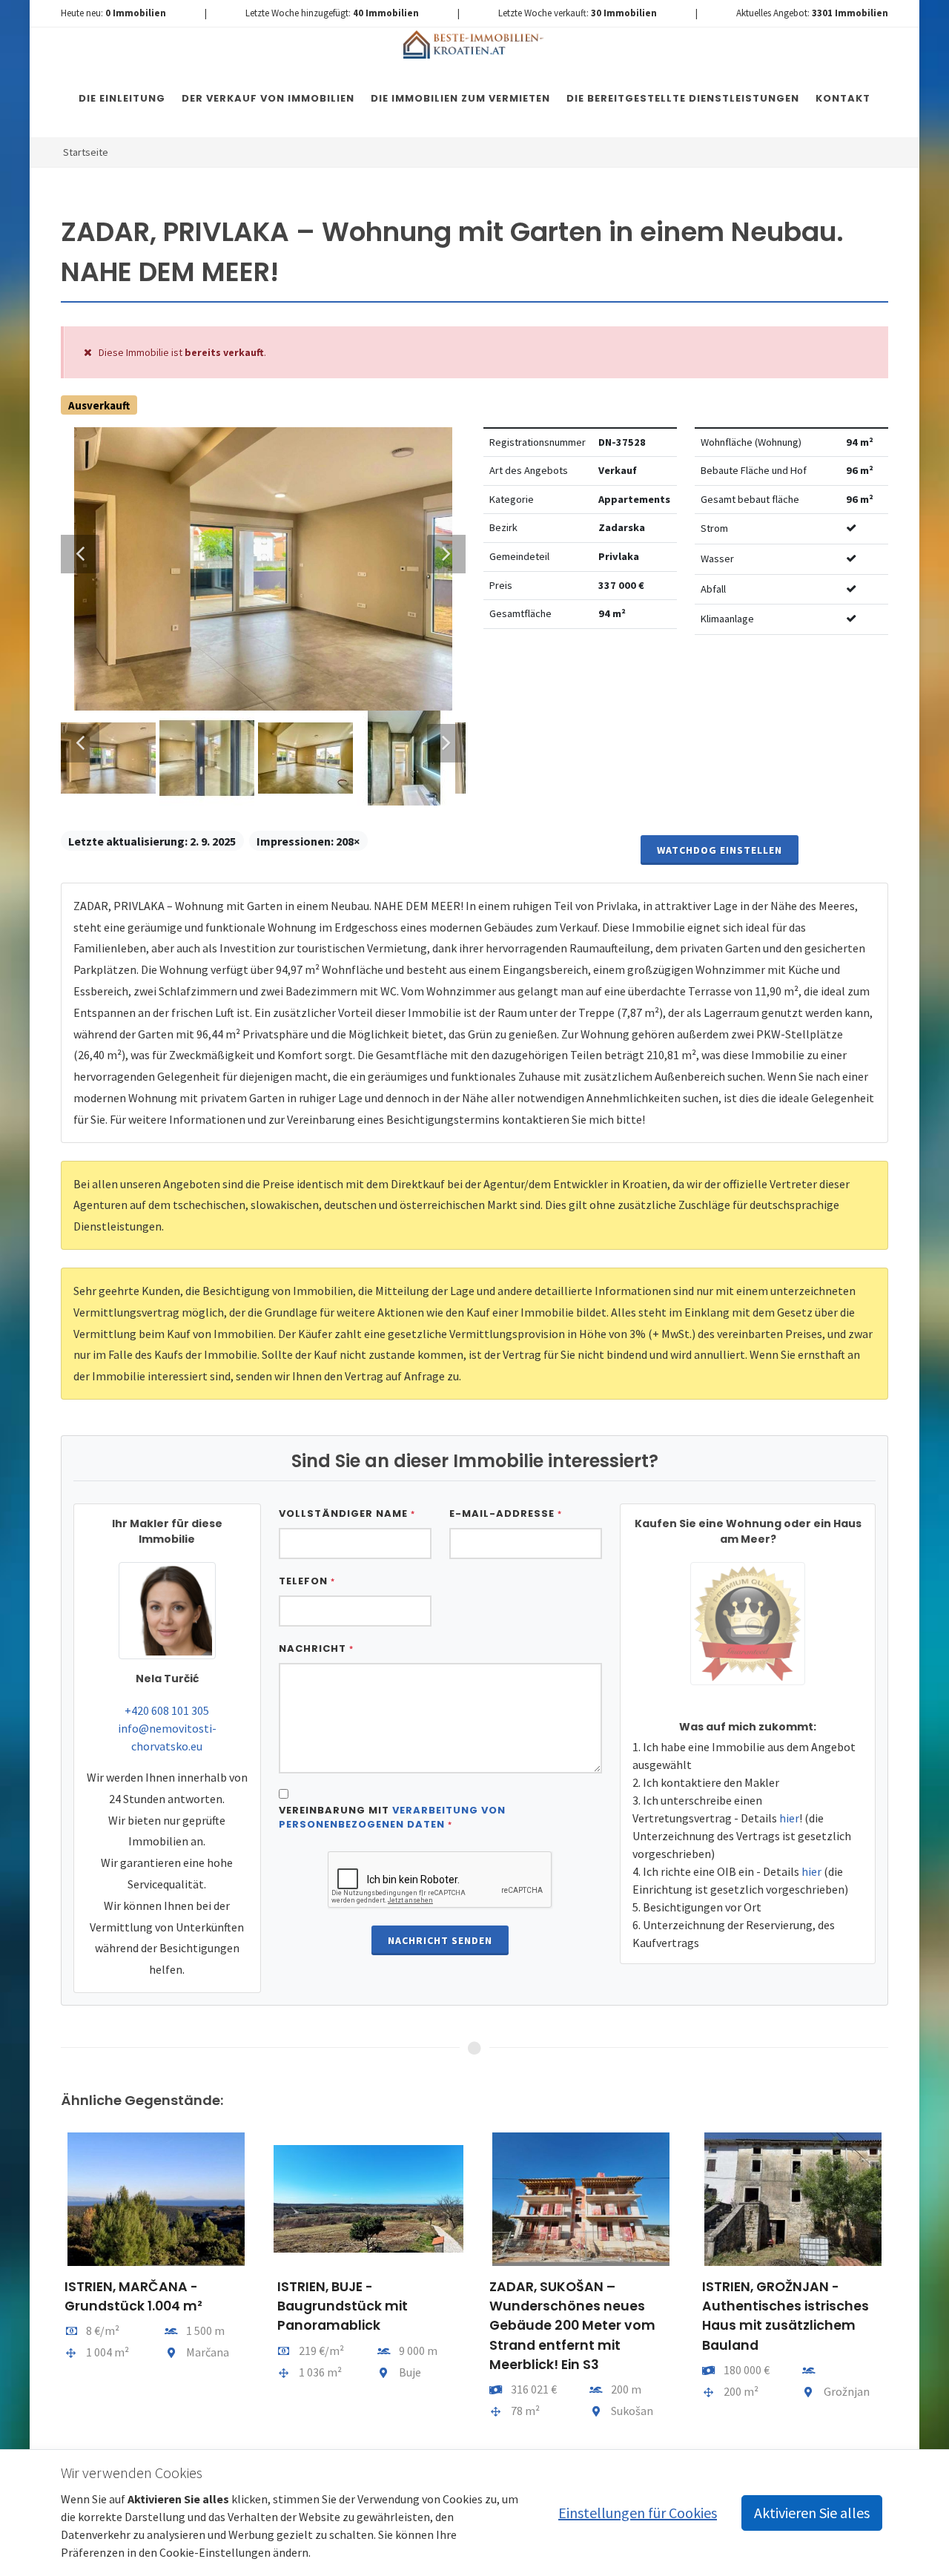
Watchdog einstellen (720, 850)
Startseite (86, 152)
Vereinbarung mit (392, 1818)
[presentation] (47, 2284)
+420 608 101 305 (167, 1710)
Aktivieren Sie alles (812, 2513)
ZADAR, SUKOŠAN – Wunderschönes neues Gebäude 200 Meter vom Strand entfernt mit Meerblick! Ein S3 (572, 2326)
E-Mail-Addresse (506, 1513)
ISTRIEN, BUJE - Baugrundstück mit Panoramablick (343, 2306)
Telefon (307, 1581)
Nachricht (316, 1648)
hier (789, 1818)
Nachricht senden (440, 1940)
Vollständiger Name (347, 1513)
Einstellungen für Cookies (638, 2513)
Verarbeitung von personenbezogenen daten (392, 1818)
